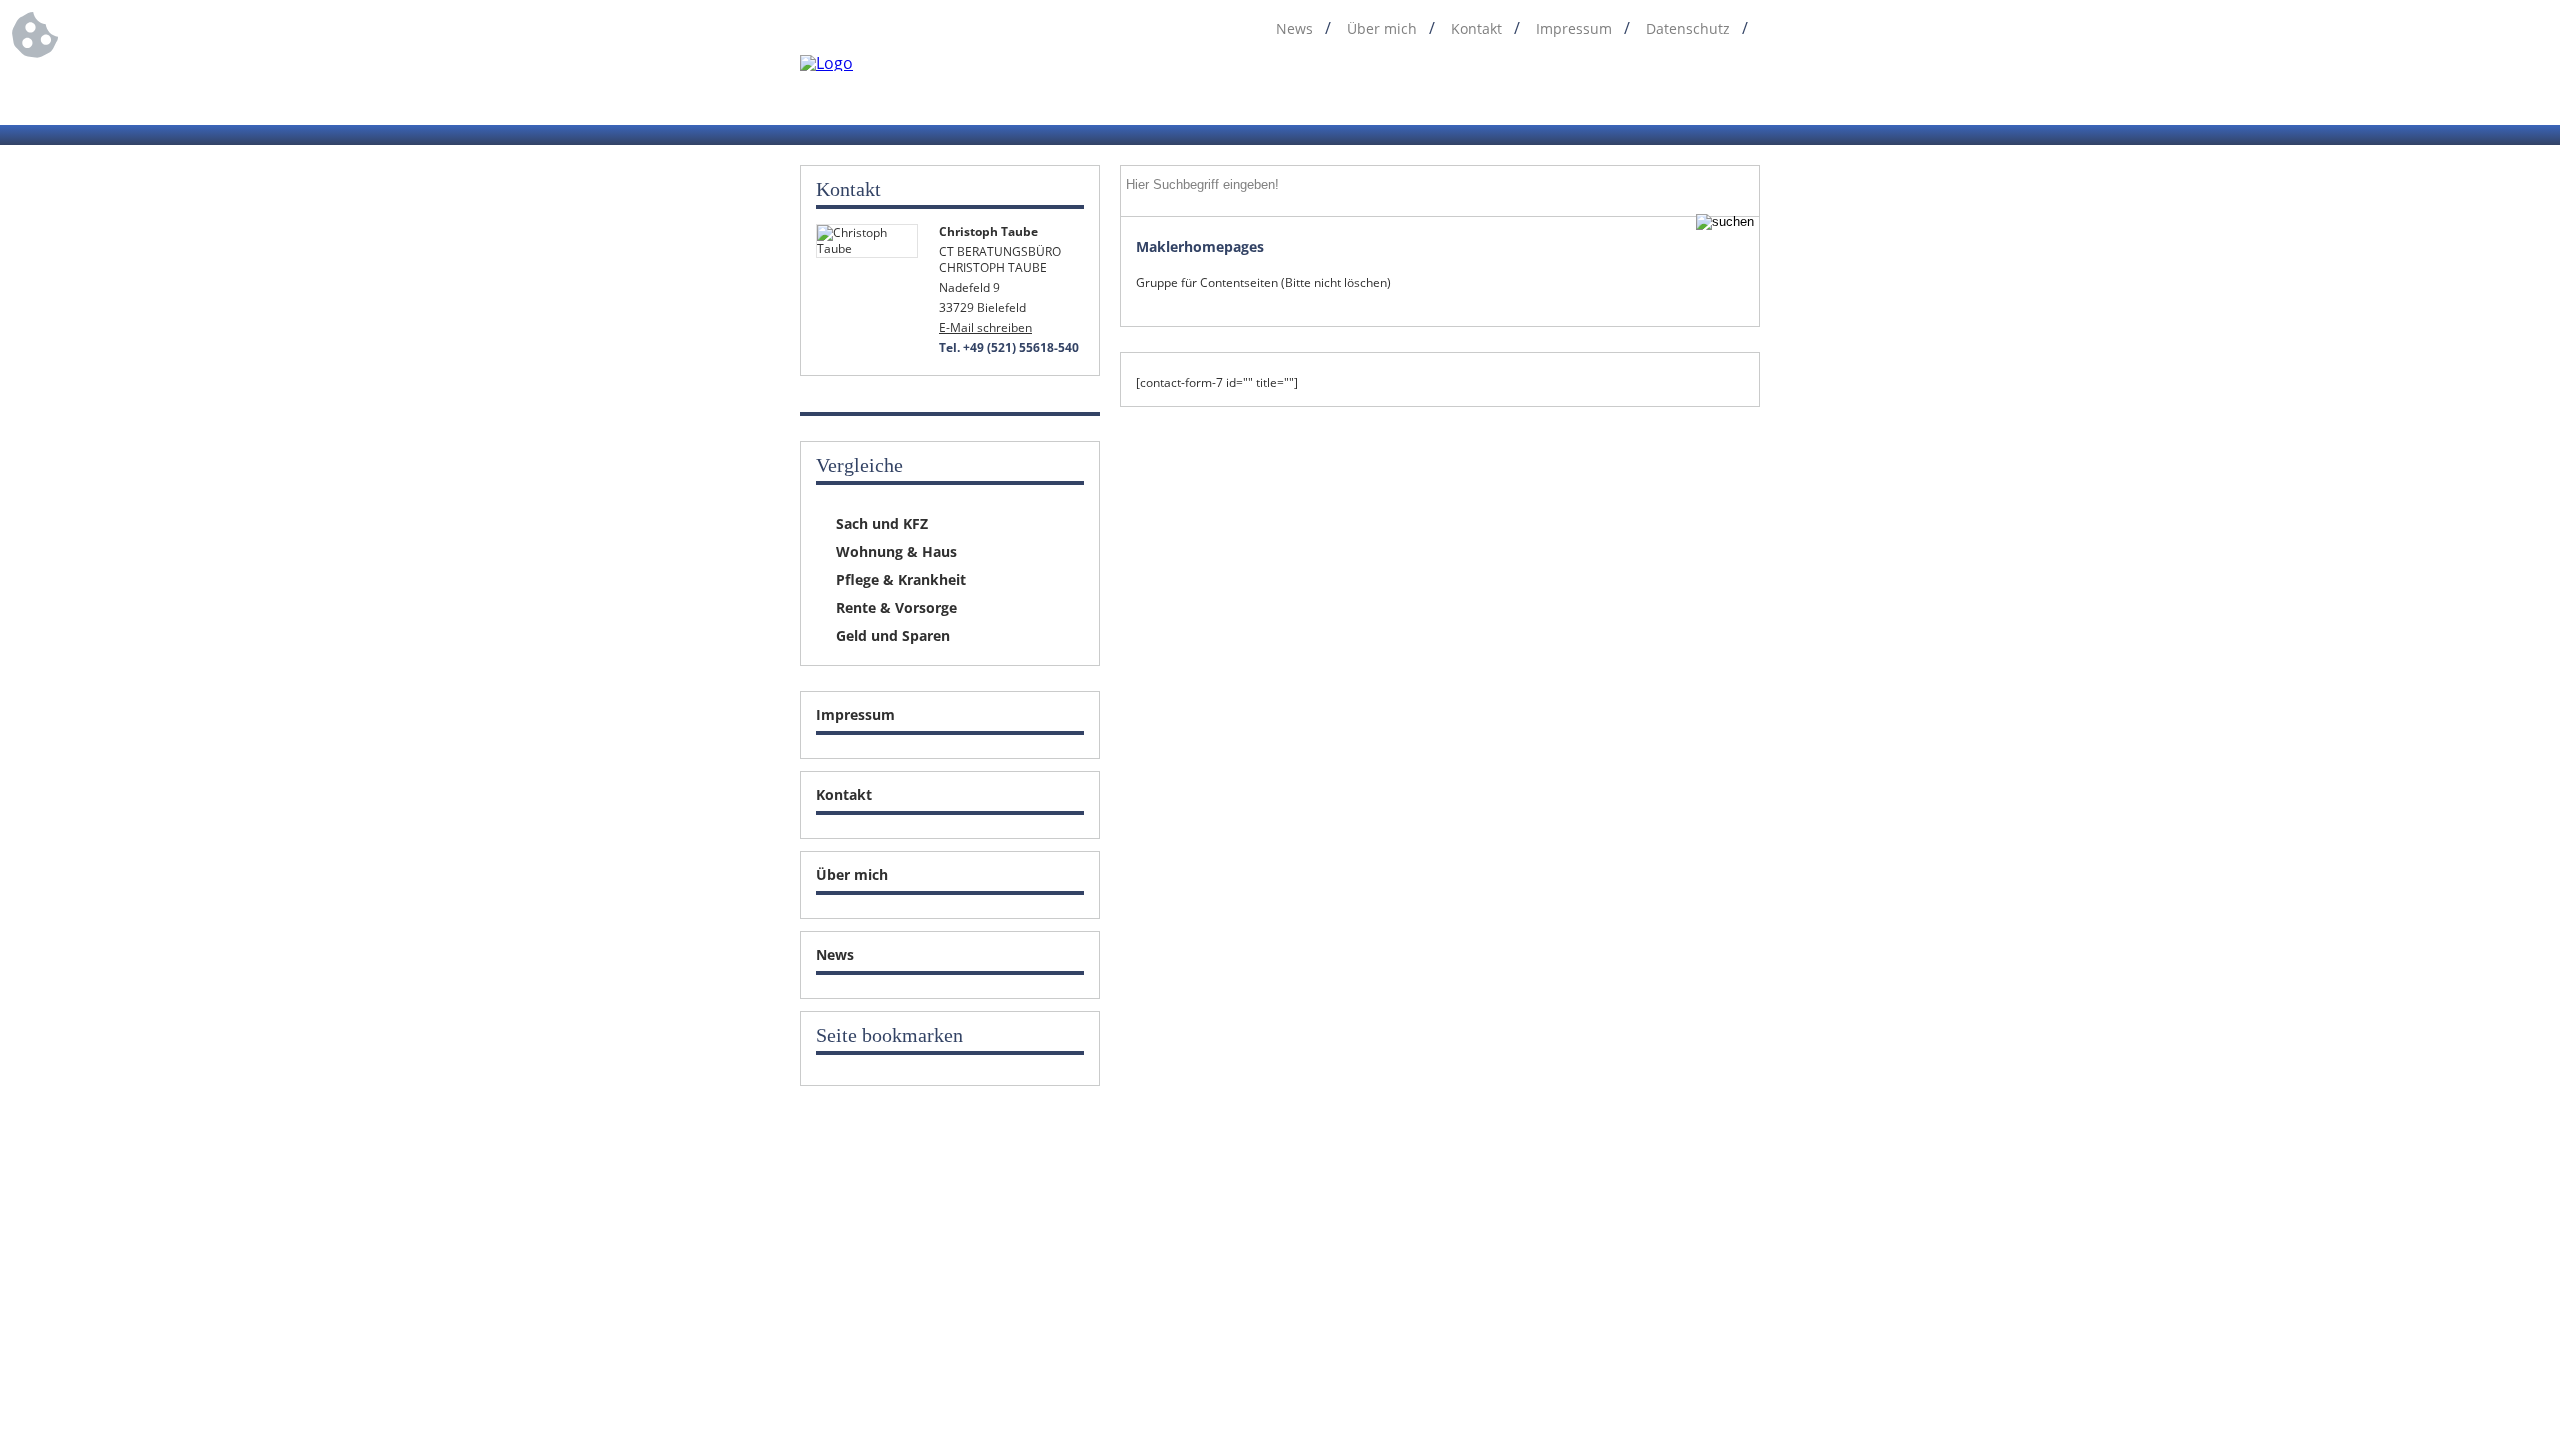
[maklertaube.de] (826, 62)
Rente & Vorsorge (896, 607)
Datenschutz (1688, 29)
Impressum (1574, 29)
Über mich (1382, 29)
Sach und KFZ (882, 523)
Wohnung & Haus (896, 551)
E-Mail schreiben (985, 327)
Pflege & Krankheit (901, 579)
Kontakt (1476, 29)
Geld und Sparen (893, 635)
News (1294, 29)
